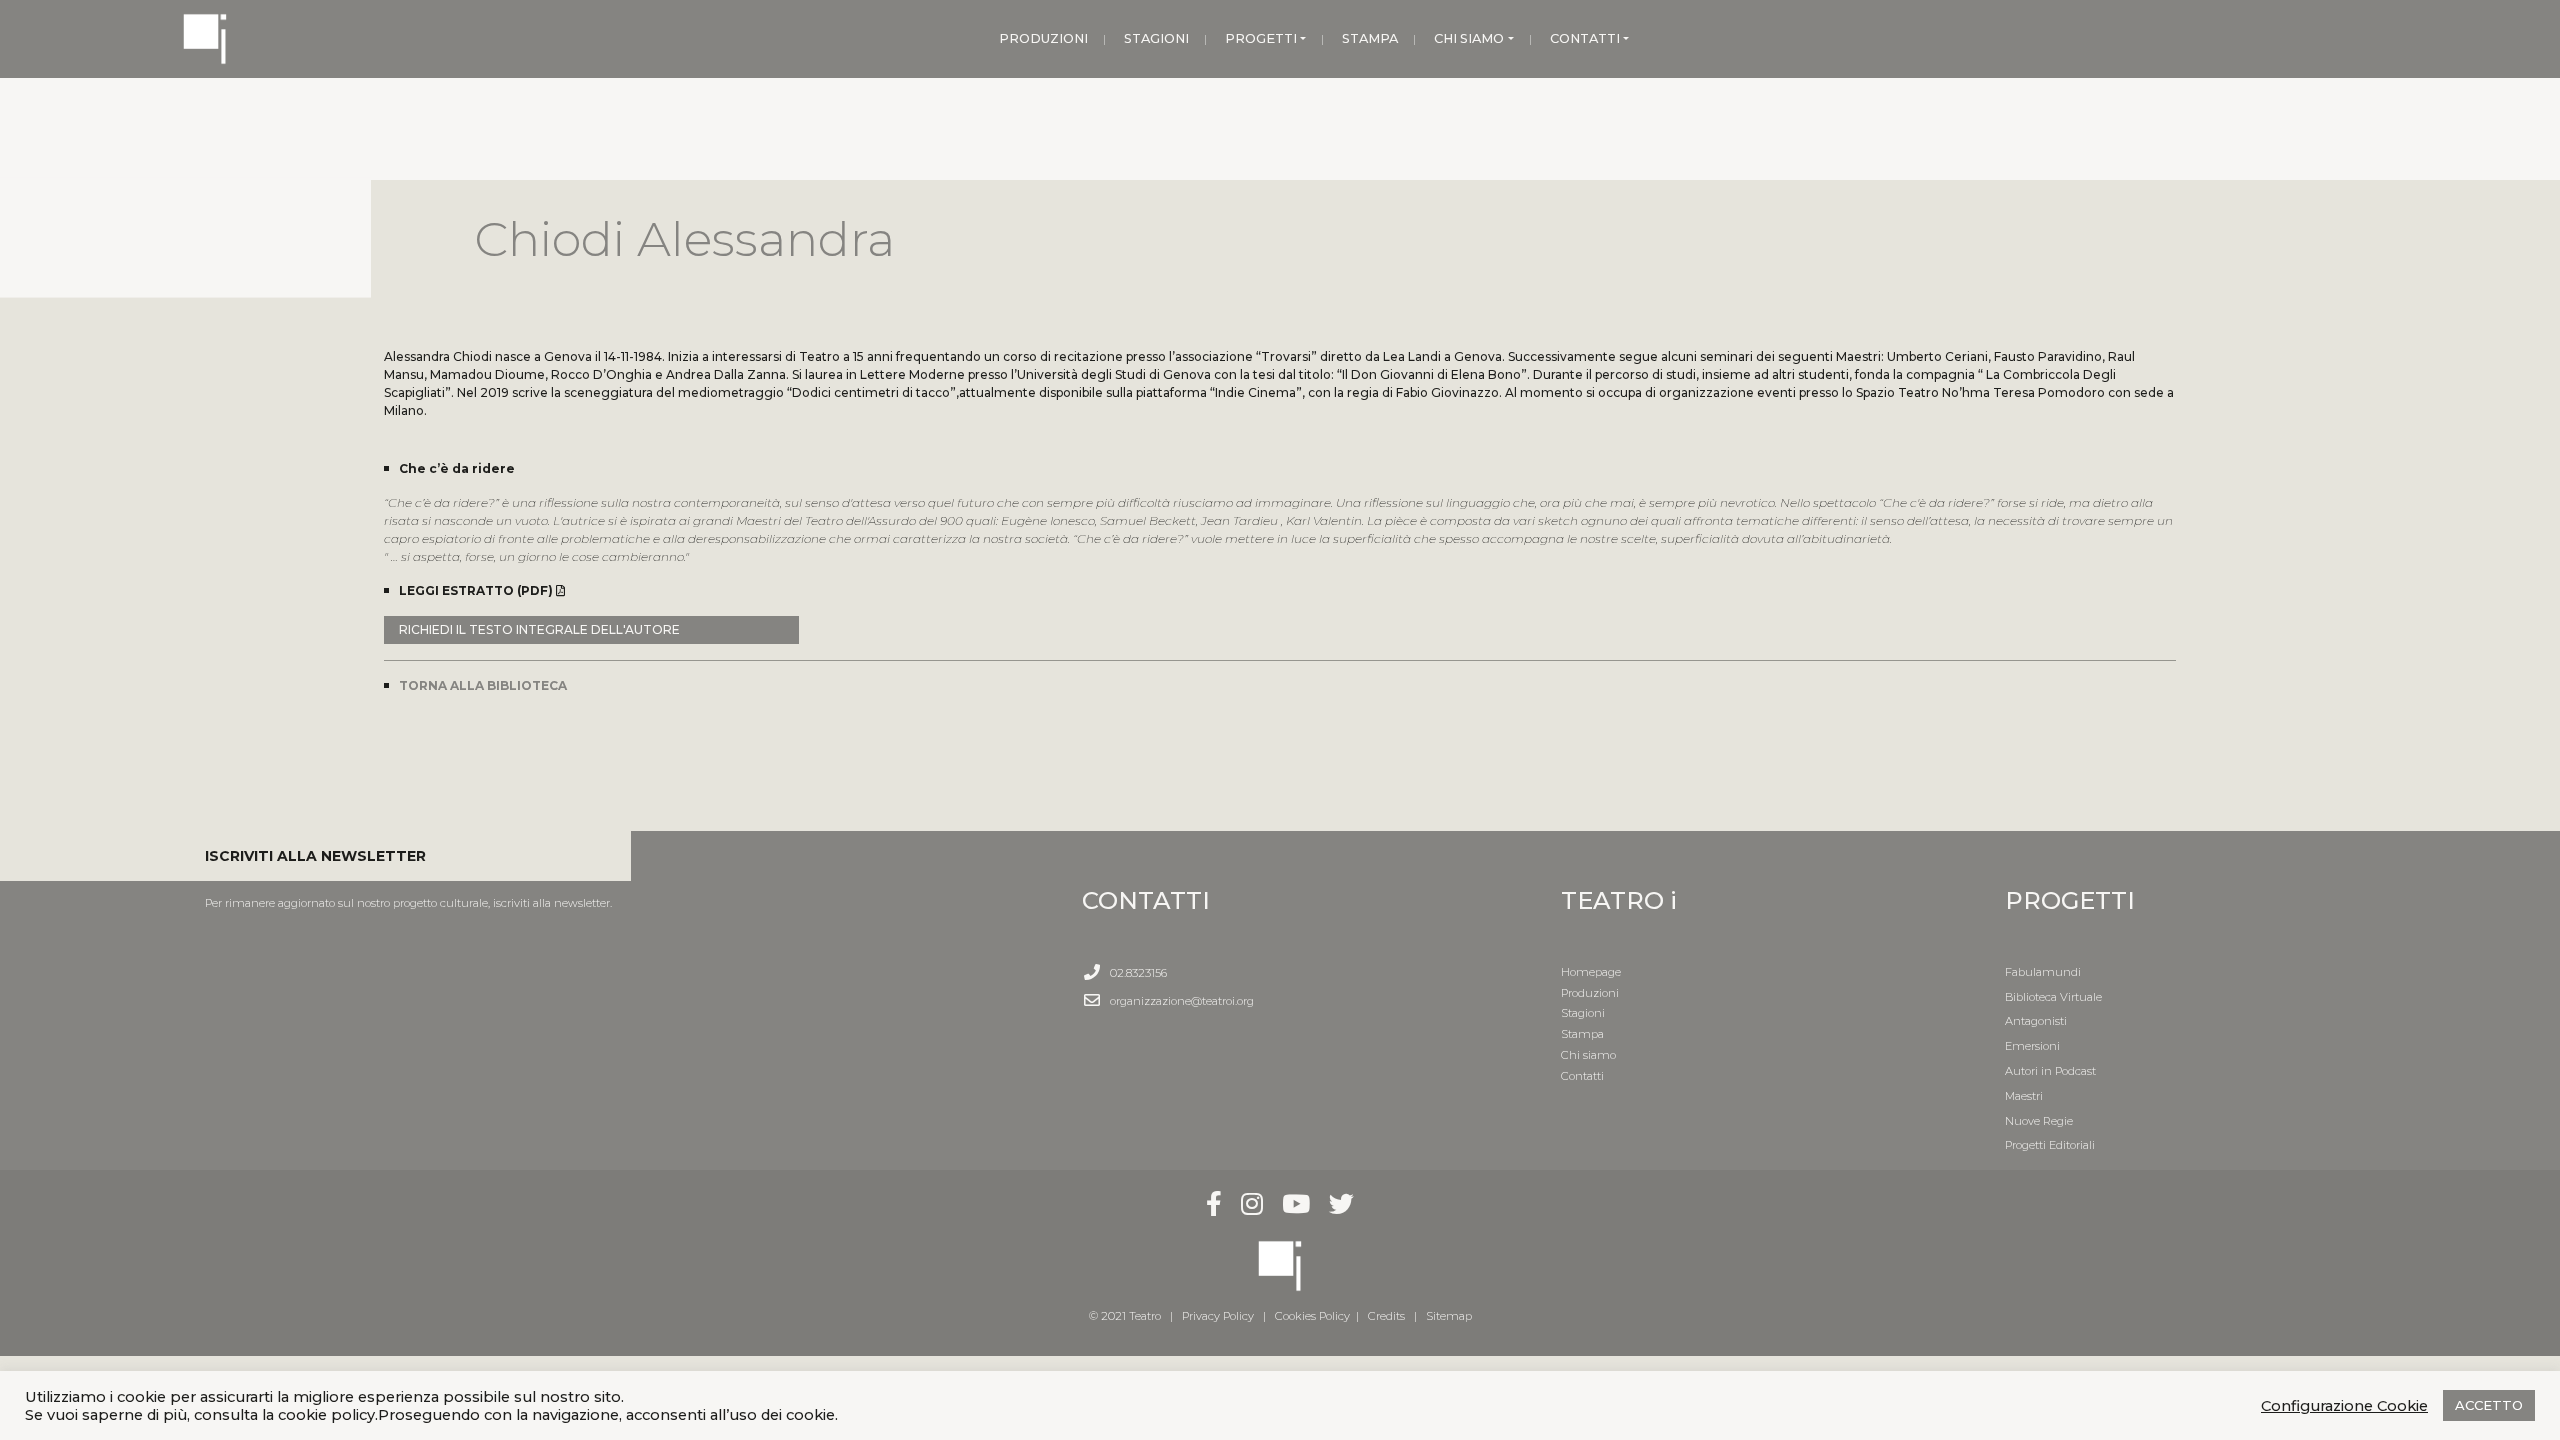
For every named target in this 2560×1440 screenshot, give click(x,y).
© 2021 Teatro (1128, 1316)
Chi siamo (1588, 1055)
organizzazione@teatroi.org (1182, 1001)
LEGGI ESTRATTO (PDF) (477, 590)
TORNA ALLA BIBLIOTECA (483, 685)
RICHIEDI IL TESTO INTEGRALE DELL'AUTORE (539, 629)
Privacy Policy (1218, 1316)
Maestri (2024, 1096)
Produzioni (1590, 993)
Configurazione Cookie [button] (2344, 1406)
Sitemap (1449, 1316)
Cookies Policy (1312, 1316)
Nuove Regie (2039, 1121)
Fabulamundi (2043, 972)
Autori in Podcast (2050, 1071)
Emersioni (2032, 1046)
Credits (1386, 1316)
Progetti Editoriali (2050, 1145)
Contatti (1582, 1076)
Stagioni (1583, 1013)
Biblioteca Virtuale (2053, 997)
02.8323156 (1138, 973)
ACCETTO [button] (2489, 1405)
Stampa (1582, 1034)
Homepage (1591, 972)
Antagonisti (2036, 1021)
